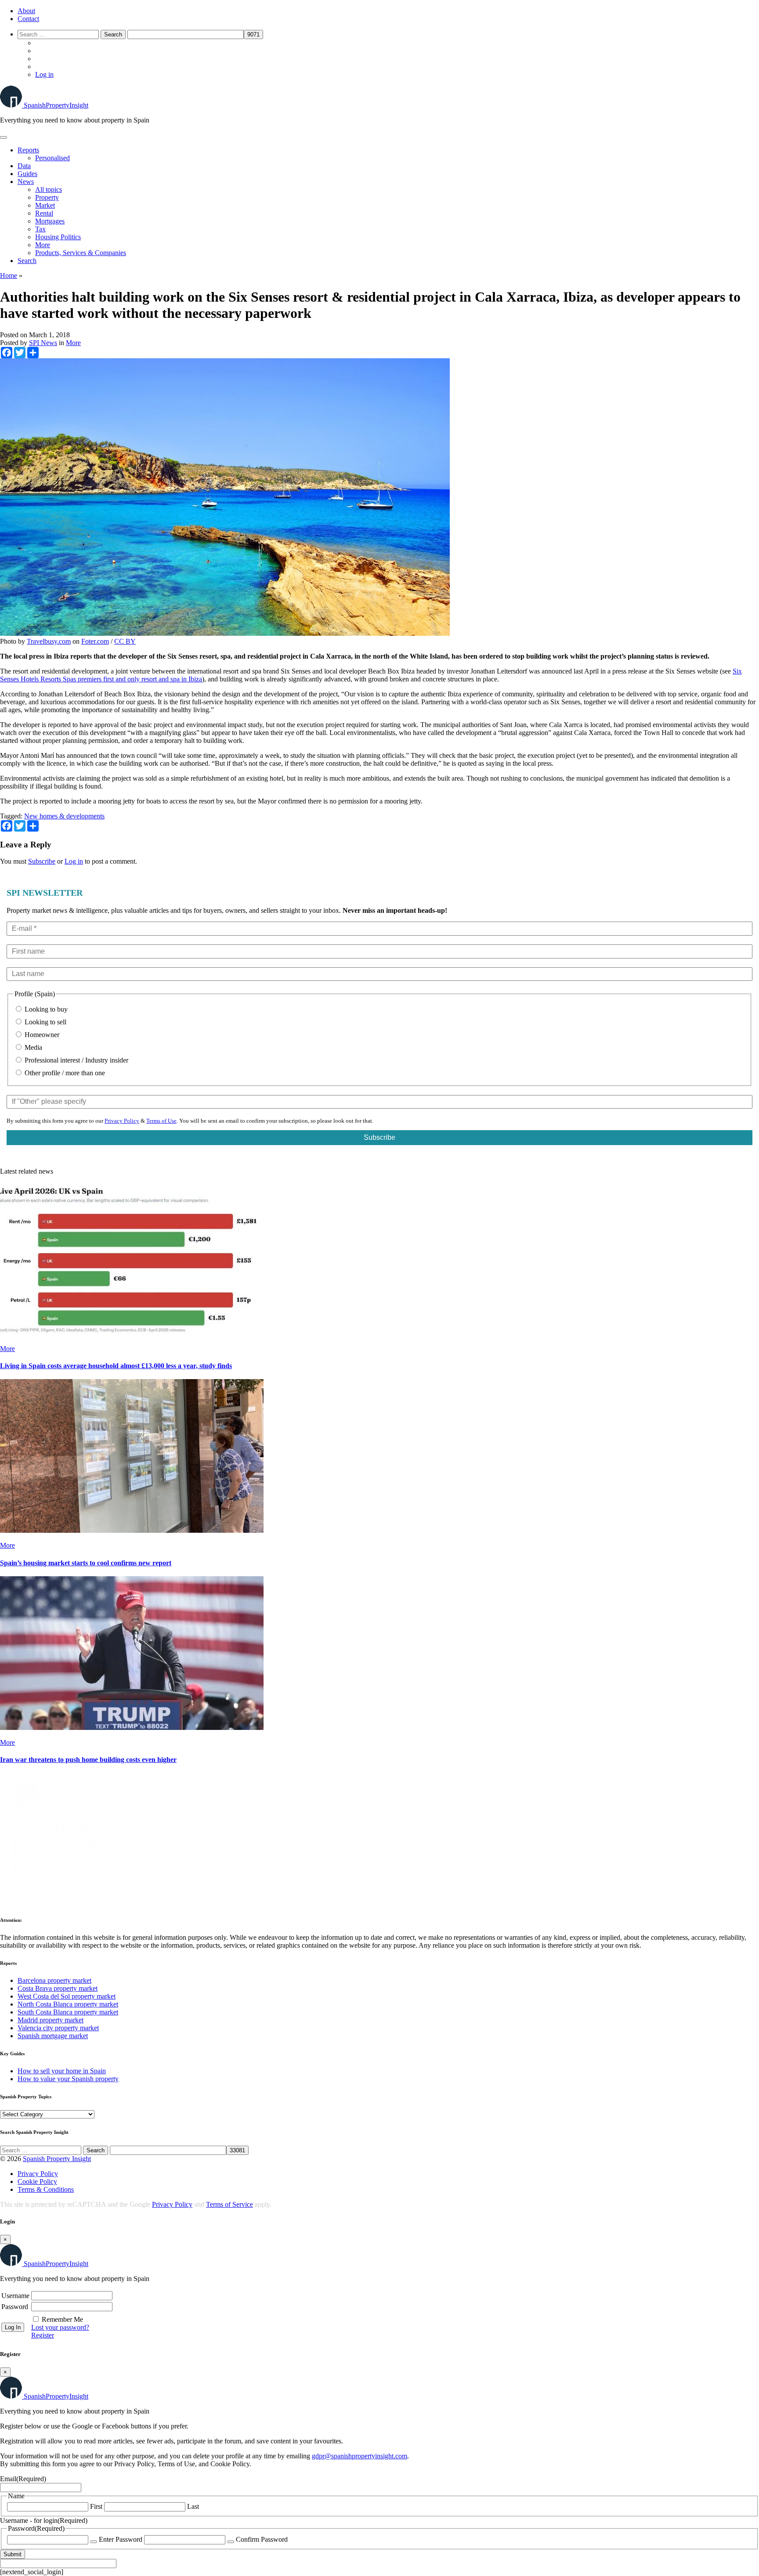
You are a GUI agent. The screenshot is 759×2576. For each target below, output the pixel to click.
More (43, 245)
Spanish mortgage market (53, 2036)
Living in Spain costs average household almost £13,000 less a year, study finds (116, 1366)
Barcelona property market (54, 1980)
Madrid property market (51, 2020)
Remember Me (62, 2319)
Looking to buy (45, 1009)
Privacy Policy (122, 1121)
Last (193, 2506)
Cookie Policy (37, 2181)
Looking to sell (45, 1022)
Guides (27, 174)
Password (15, 2307)
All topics (49, 189)
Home (9, 276)
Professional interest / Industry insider (76, 1060)
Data (24, 166)
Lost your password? (60, 2327)
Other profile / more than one (64, 1073)
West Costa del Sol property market (67, 1996)
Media (33, 1047)
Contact (28, 19)
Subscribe (42, 861)
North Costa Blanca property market (68, 2004)
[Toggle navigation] (4, 137)
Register (43, 2335)
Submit (13, 2554)
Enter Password (121, 2539)
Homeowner (41, 1035)
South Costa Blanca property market (68, 2012)
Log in (44, 74)
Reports (28, 150)
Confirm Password (262, 2539)
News (26, 182)
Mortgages (50, 221)
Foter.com (95, 641)
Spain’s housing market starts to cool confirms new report (86, 1563)
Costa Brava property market (58, 1988)
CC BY (125, 641)
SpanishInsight (56, 105)
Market (45, 205)
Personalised (52, 158)
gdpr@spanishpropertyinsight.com (360, 2456)
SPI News (43, 343)
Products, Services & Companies (81, 253)
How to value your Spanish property (68, 2079)
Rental (44, 213)
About (26, 11)
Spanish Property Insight (57, 2159)
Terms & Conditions (46, 2189)
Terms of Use (161, 1121)
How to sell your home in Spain (62, 2071)
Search (27, 261)
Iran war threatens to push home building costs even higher (88, 1760)
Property (47, 197)
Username (15, 2296)
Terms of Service (230, 2204)
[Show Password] (94, 2542)
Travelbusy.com (49, 641)
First (96, 2506)
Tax (40, 229)
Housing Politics (58, 237)
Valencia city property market (58, 2028)
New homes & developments (64, 816)
